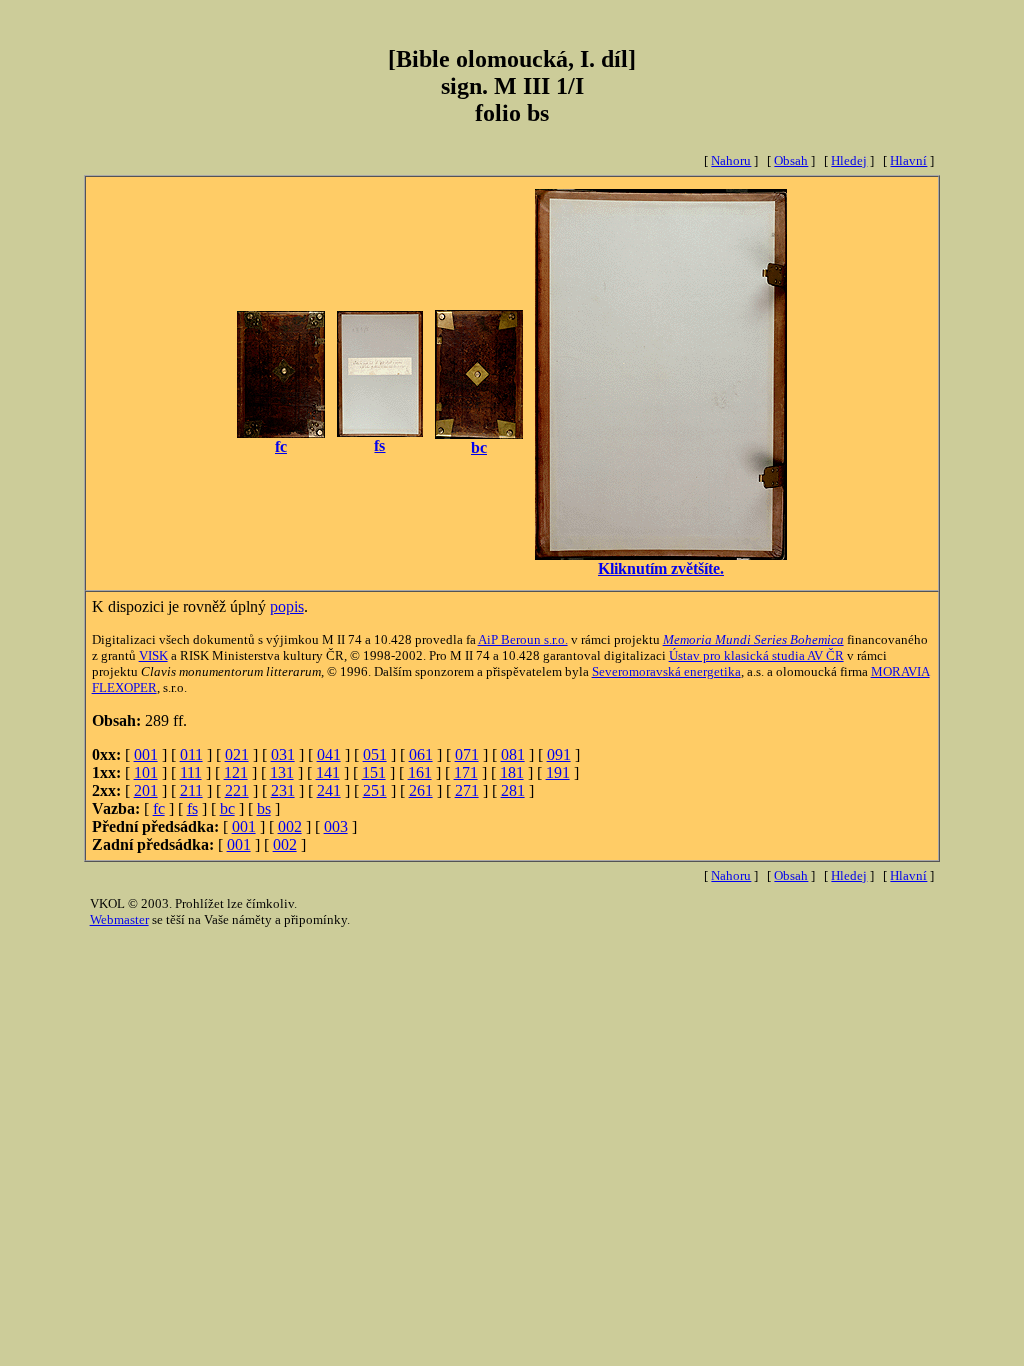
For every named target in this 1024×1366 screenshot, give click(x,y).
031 (283, 754)
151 (374, 772)
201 (146, 790)
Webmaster (119, 919)
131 (282, 772)
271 (467, 790)
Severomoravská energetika (666, 671)
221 (237, 790)
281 (513, 790)
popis (287, 606)
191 (558, 772)
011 (191, 754)
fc (159, 808)
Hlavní (908, 160)
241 (329, 790)
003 (336, 826)
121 (236, 772)
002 (290, 826)
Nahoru (731, 160)
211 (191, 790)
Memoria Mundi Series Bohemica (753, 639)
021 (237, 754)
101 (146, 772)
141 (328, 772)
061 (421, 754)
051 (375, 754)
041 (329, 754)
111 (191, 772)
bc (227, 808)
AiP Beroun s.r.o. (523, 639)
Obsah (791, 160)
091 (559, 754)
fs (192, 808)
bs (264, 808)
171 (466, 772)
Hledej (849, 160)
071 (467, 754)
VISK (153, 655)
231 (283, 790)
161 (420, 772)
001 (146, 754)
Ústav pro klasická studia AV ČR (756, 655)
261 (421, 790)
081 (513, 754)
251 (375, 790)
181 (512, 772)
